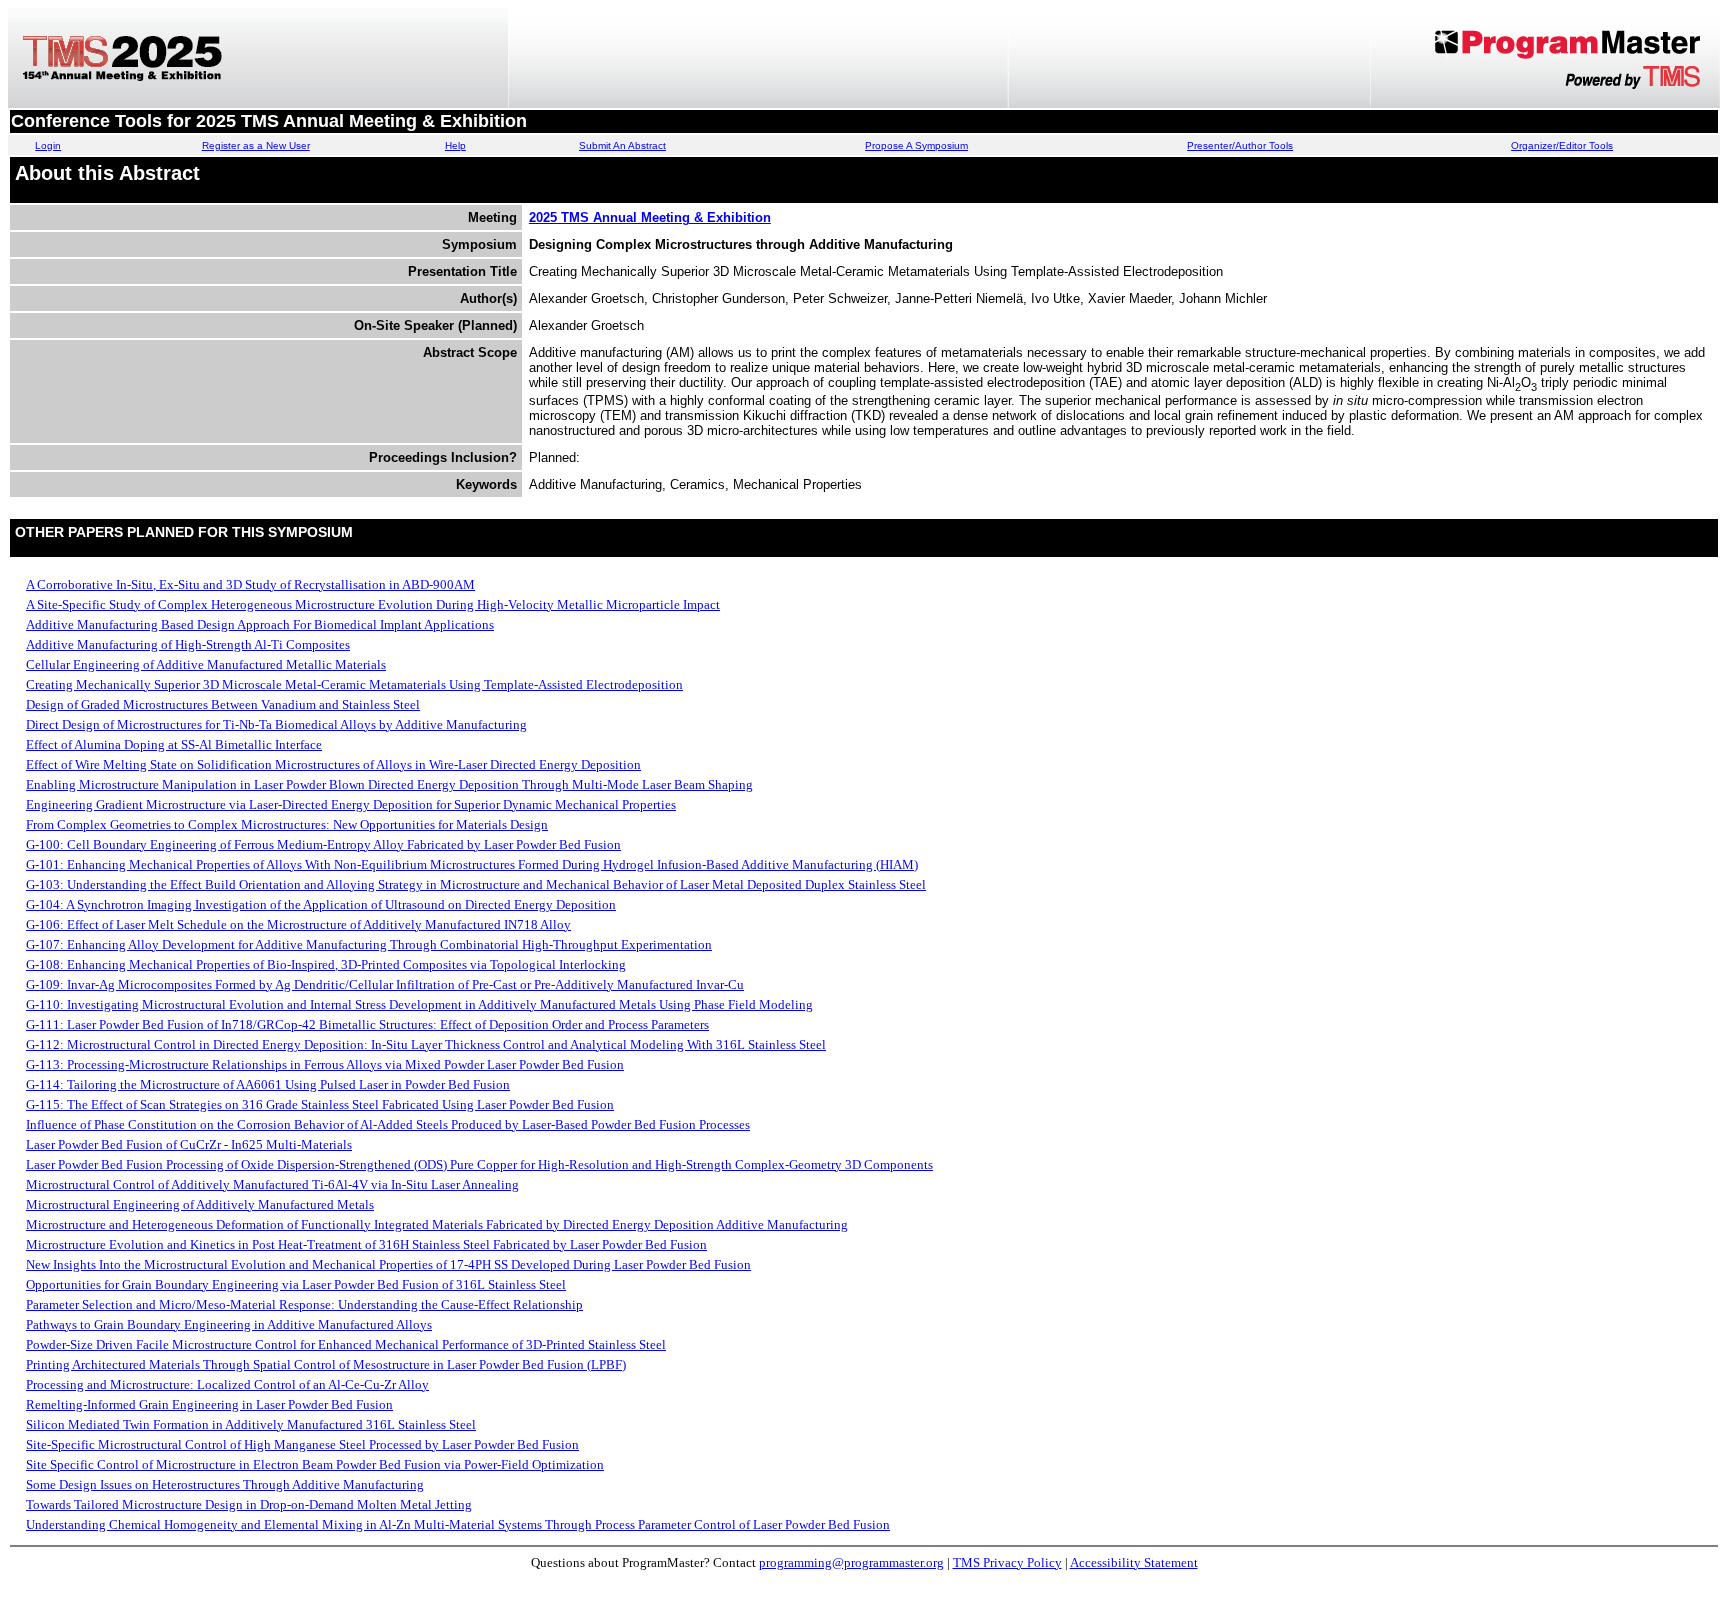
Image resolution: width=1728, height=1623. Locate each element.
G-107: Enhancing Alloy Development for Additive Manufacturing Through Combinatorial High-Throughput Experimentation (369, 944)
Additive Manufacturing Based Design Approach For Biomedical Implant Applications (260, 624)
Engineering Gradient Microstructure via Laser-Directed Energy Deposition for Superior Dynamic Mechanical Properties (351, 804)
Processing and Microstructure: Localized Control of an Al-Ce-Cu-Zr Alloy (227, 1384)
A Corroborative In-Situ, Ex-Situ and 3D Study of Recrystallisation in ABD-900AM (250, 584)
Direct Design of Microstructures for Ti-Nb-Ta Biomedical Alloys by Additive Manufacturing (276, 724)
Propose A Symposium (916, 145)
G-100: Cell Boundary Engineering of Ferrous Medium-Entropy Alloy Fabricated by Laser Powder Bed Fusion (323, 844)
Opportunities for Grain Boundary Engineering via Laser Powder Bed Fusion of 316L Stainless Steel (296, 1284)
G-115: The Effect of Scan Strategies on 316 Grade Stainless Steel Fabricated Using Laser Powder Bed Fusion (320, 1104)
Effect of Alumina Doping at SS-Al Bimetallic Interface (174, 744)
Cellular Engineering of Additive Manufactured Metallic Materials (206, 664)
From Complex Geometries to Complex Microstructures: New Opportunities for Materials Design (287, 824)
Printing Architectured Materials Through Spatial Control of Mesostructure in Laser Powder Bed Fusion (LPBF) (326, 1364)
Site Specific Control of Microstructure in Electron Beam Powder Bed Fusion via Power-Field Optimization (315, 1464)
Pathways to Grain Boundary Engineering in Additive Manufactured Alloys (229, 1324)
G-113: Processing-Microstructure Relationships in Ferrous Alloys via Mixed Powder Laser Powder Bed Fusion (325, 1064)
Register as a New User (256, 145)
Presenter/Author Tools (1240, 145)
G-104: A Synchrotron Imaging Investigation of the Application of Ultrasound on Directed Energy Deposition (321, 904)
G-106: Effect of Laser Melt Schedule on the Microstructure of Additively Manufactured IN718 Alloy (298, 924)
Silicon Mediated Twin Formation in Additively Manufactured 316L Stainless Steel (251, 1424)
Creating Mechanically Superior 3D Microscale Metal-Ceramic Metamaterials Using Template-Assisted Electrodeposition (354, 684)
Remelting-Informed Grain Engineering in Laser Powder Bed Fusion (209, 1404)
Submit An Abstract (622, 145)
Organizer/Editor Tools (1562, 145)
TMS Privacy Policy (1007, 1562)
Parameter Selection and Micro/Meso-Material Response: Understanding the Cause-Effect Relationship (304, 1304)
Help (455, 145)
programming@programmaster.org (851, 1562)
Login (48, 145)
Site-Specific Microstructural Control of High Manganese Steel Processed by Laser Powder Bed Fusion (302, 1444)
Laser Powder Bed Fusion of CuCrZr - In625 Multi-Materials (189, 1144)
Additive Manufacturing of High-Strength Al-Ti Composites (188, 644)
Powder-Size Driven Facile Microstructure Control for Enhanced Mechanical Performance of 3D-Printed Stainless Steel (346, 1344)
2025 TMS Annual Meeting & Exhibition (650, 217)
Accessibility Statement (1134, 1562)
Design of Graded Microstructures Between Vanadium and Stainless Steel (223, 704)
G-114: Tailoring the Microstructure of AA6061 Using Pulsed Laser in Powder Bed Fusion (268, 1084)
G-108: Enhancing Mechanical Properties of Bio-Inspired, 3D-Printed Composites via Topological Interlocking (326, 964)
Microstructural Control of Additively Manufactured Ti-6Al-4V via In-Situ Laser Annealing (272, 1184)
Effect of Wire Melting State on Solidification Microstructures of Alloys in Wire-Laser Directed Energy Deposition (333, 764)
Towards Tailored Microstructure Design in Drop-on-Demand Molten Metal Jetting (249, 1504)
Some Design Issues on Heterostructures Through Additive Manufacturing (225, 1484)
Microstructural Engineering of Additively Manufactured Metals (200, 1204)
